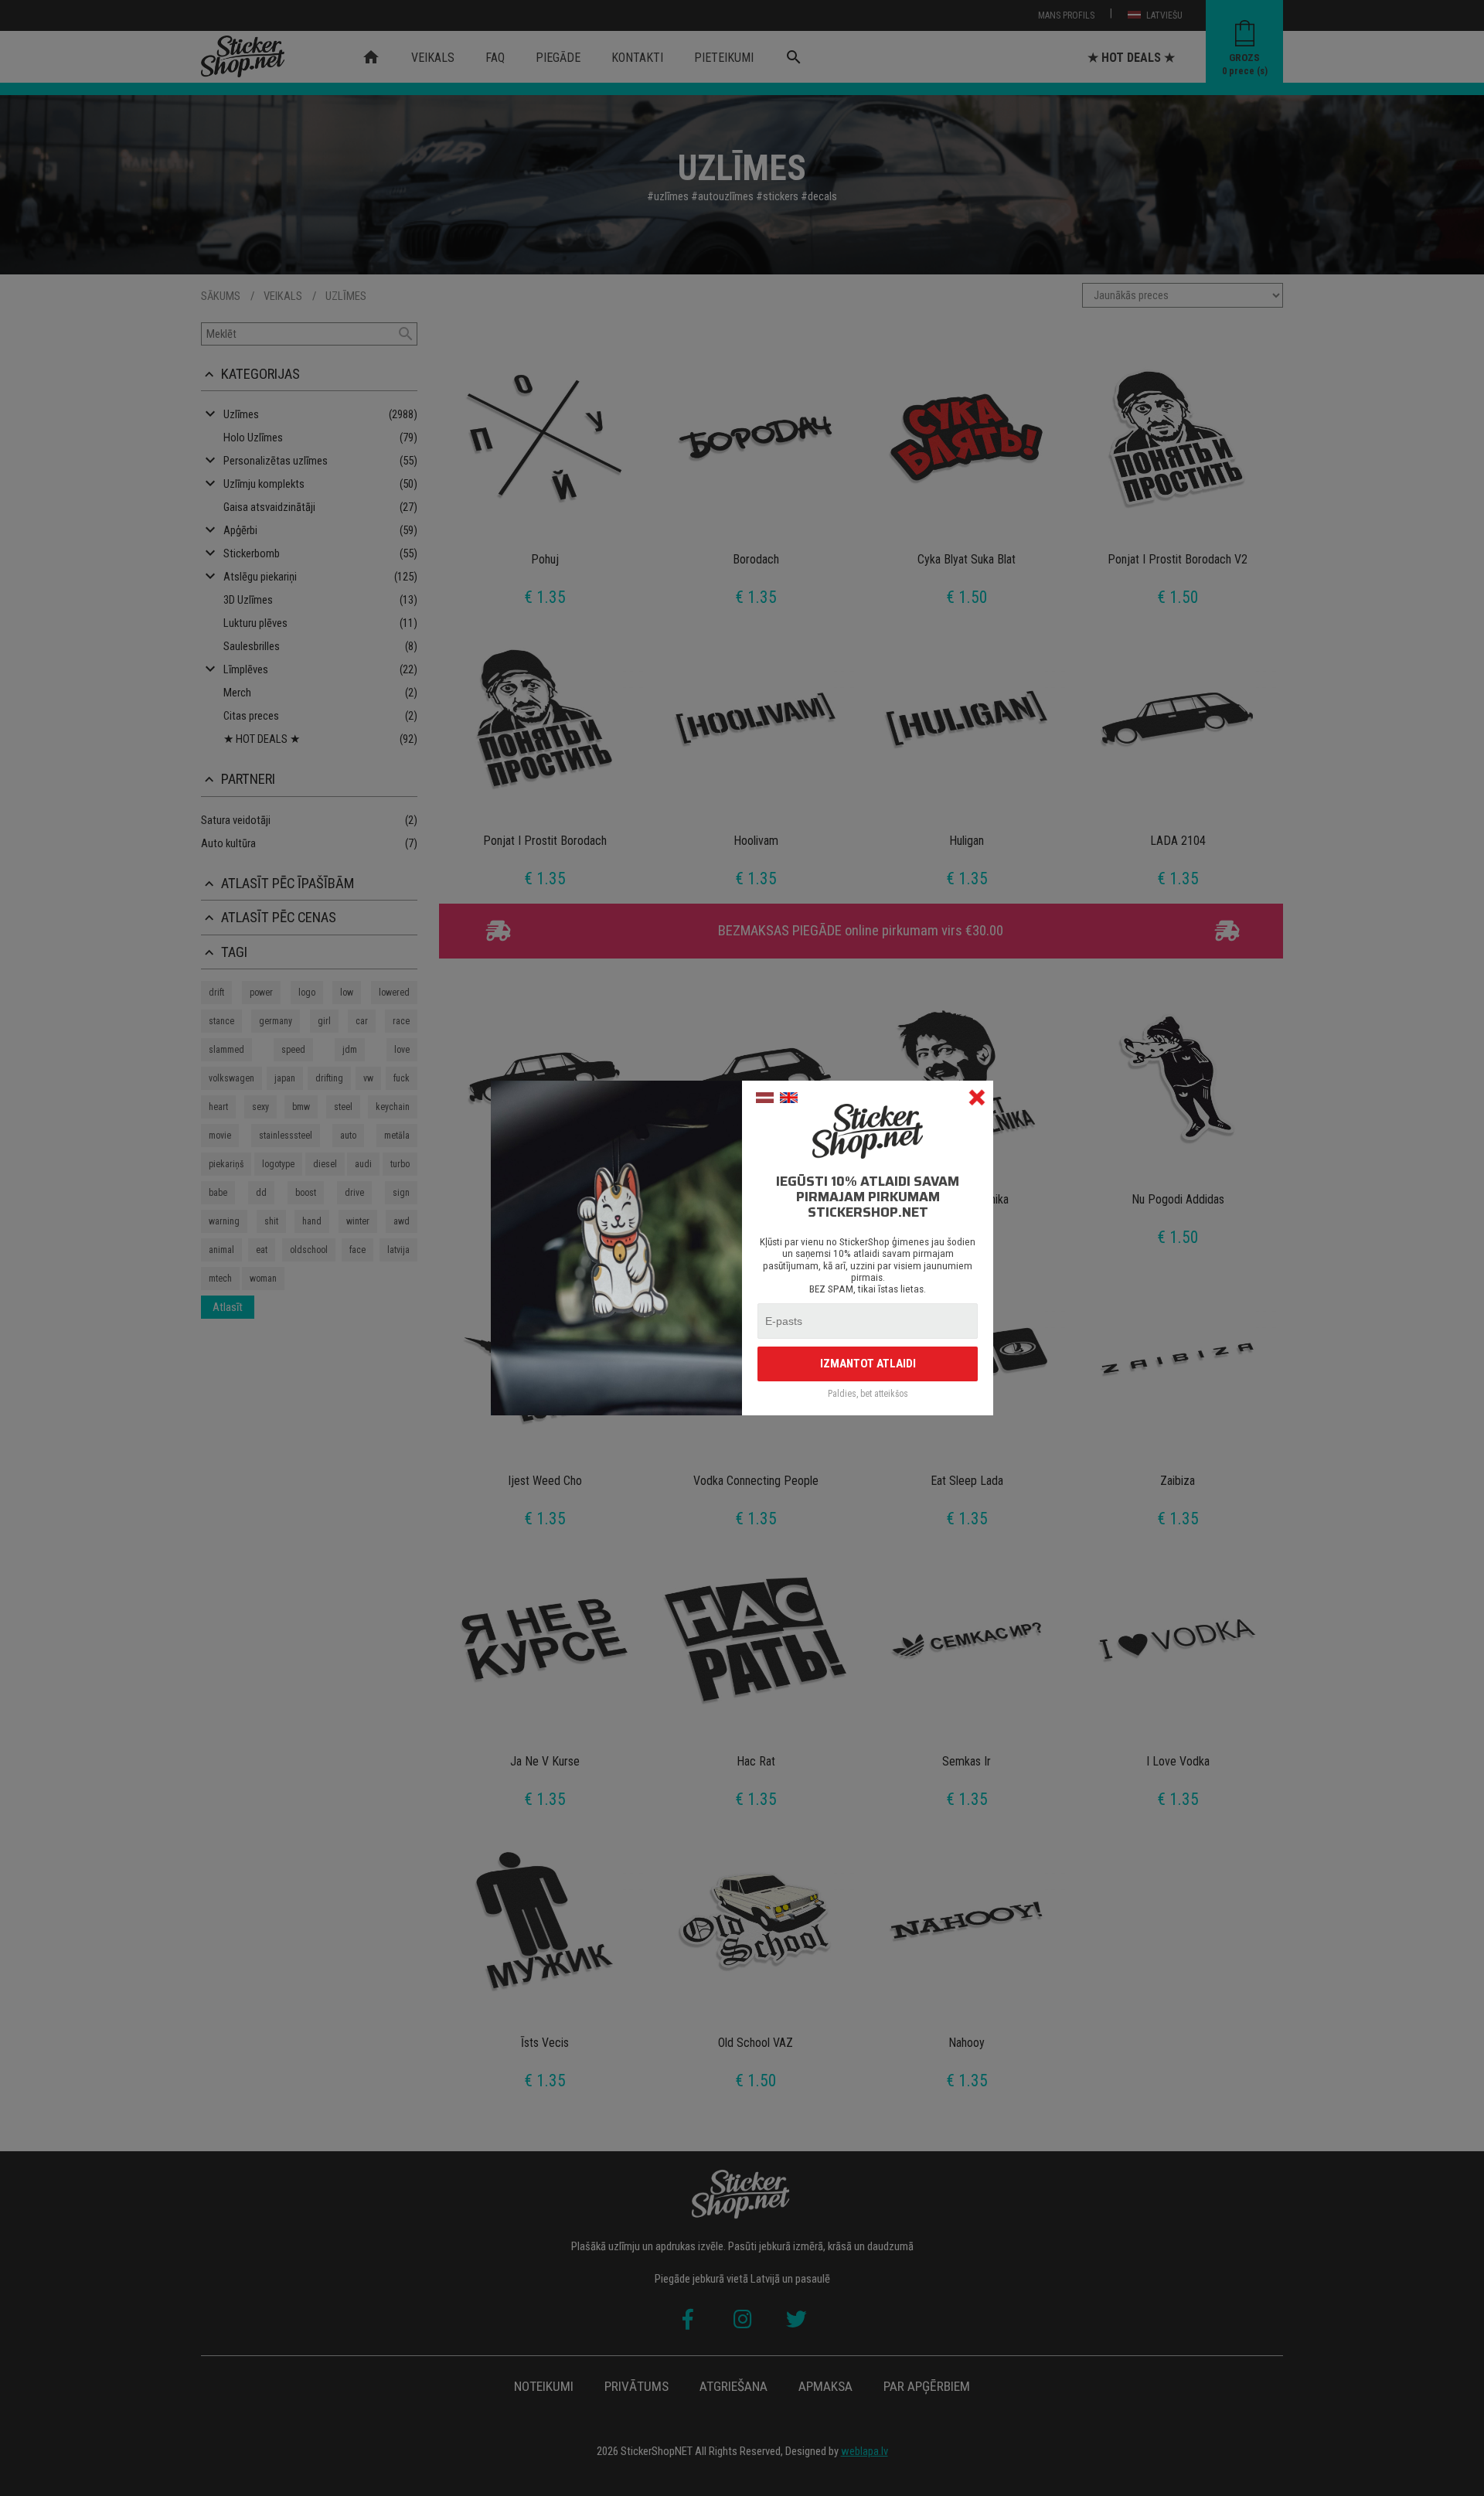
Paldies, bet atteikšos (868, 1394)
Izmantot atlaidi (868, 1364)
